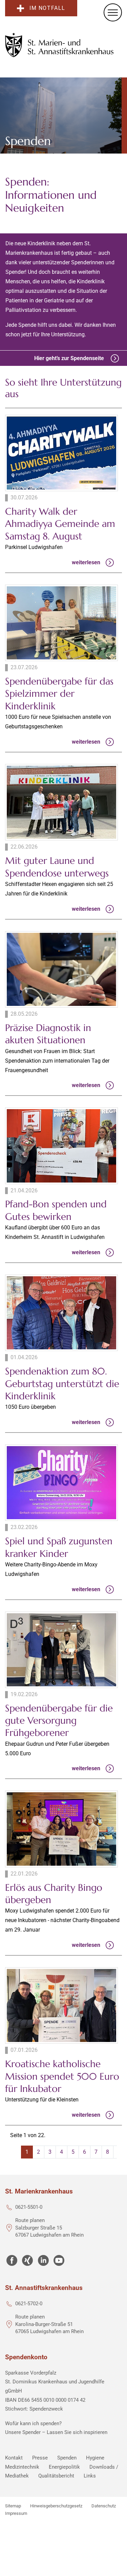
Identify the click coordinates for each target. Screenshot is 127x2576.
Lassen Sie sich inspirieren (77, 2432)
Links (90, 2476)
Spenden (67, 2458)
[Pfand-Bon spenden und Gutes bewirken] (61, 1146)
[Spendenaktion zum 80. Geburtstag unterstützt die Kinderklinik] (61, 1313)
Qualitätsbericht (56, 2476)
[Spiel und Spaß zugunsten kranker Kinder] (61, 1483)
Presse (40, 2458)
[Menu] (113, 12)
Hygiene (95, 2458)
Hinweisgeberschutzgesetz (56, 2506)
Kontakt (14, 2458)
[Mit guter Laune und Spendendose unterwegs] (61, 802)
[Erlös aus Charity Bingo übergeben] (61, 1829)
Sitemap (13, 2506)
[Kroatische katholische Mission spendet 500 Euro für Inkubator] (61, 2005)
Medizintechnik (22, 2467)
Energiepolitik (64, 2467)
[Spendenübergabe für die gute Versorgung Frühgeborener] (61, 1650)
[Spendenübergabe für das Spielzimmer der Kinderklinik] (61, 623)
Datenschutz (104, 2506)
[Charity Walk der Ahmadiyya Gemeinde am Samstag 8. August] (61, 453)
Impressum (16, 2513)
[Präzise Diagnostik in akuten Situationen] (61, 969)
